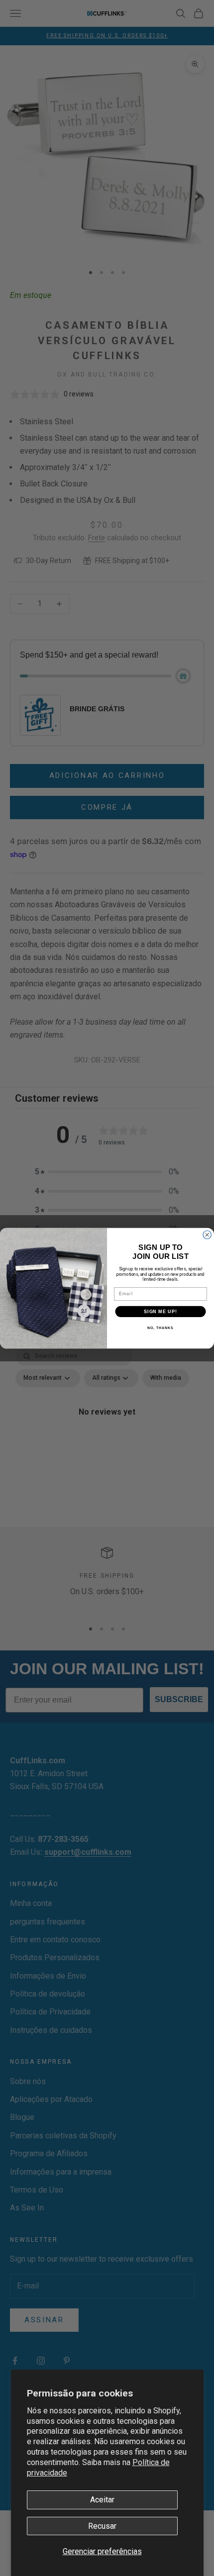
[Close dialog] (207, 1235)
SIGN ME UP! (160, 1311)
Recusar (102, 2526)
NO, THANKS (160, 1328)
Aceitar (102, 2500)
